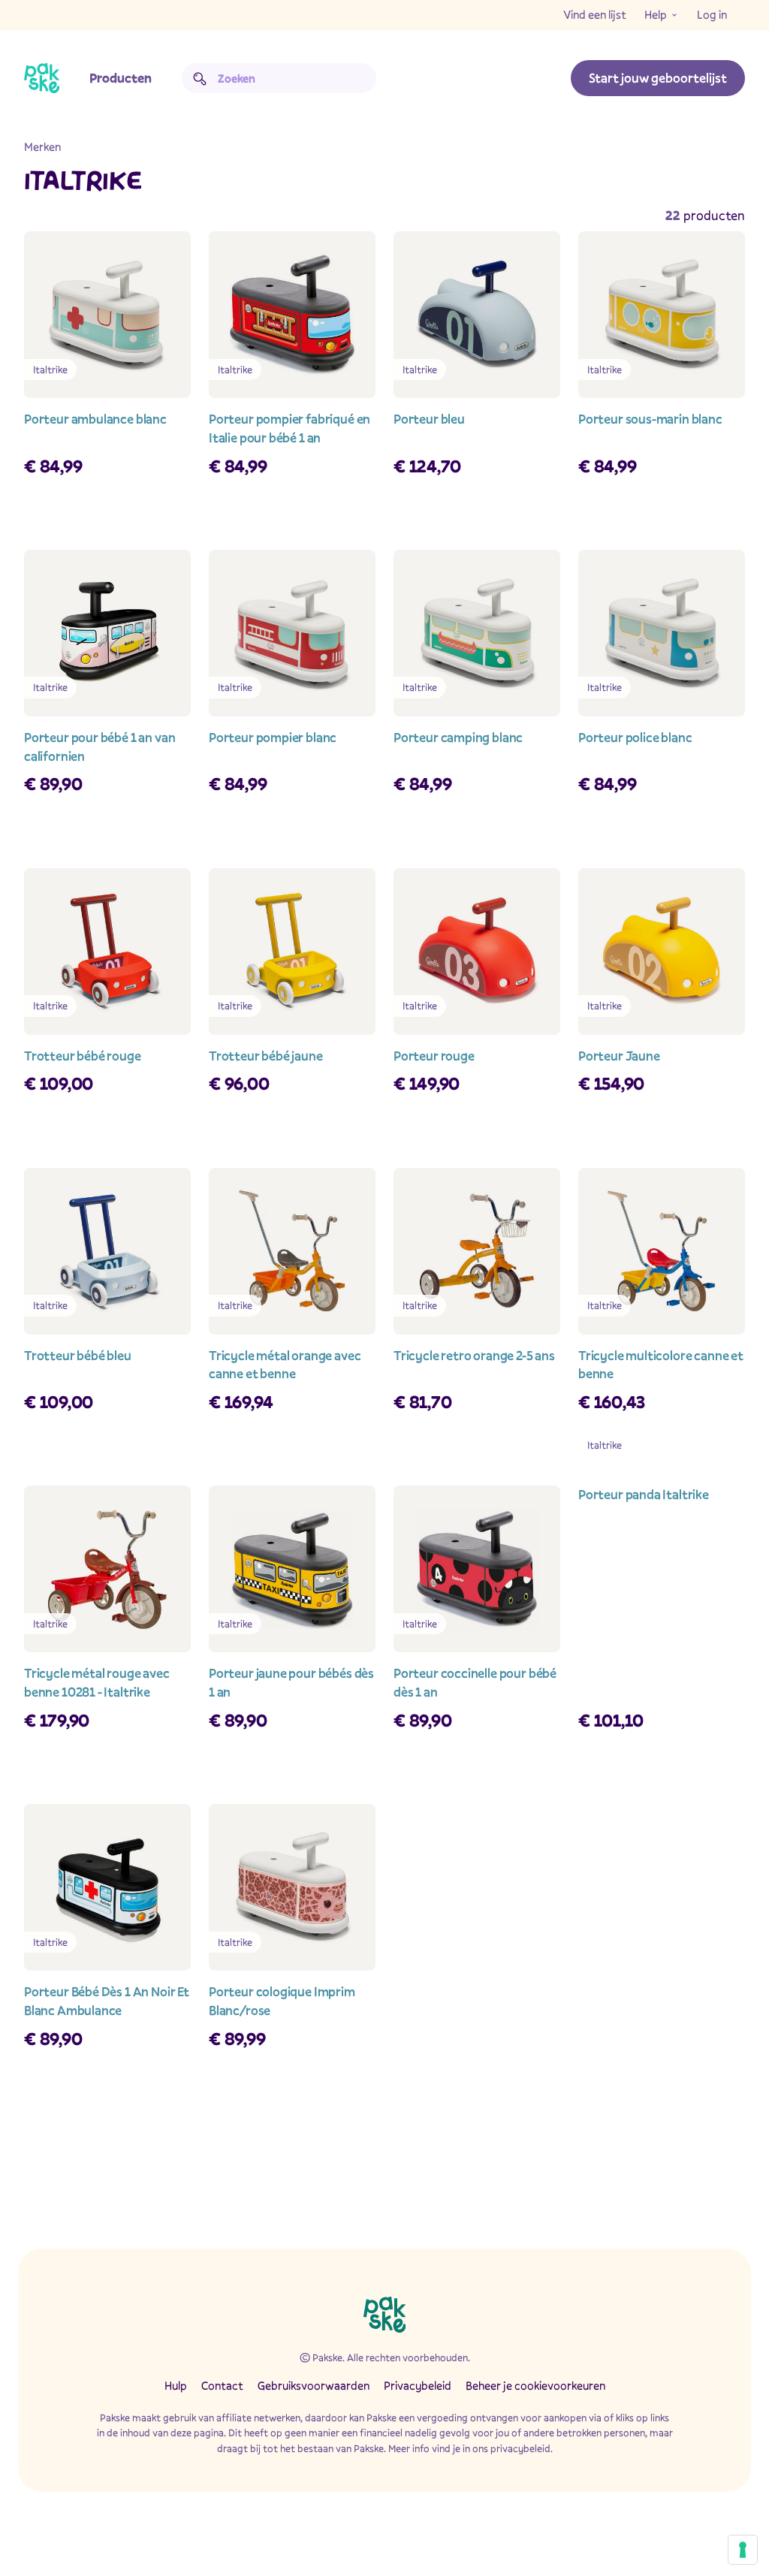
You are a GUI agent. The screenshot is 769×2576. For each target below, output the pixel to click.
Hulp (176, 2385)
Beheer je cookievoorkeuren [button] (535, 2385)
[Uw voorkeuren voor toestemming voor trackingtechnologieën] (743, 2550)
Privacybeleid (418, 2385)
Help (656, 14)
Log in (712, 14)
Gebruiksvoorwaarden (314, 2385)
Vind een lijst (595, 14)
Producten (121, 78)
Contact (222, 2385)
